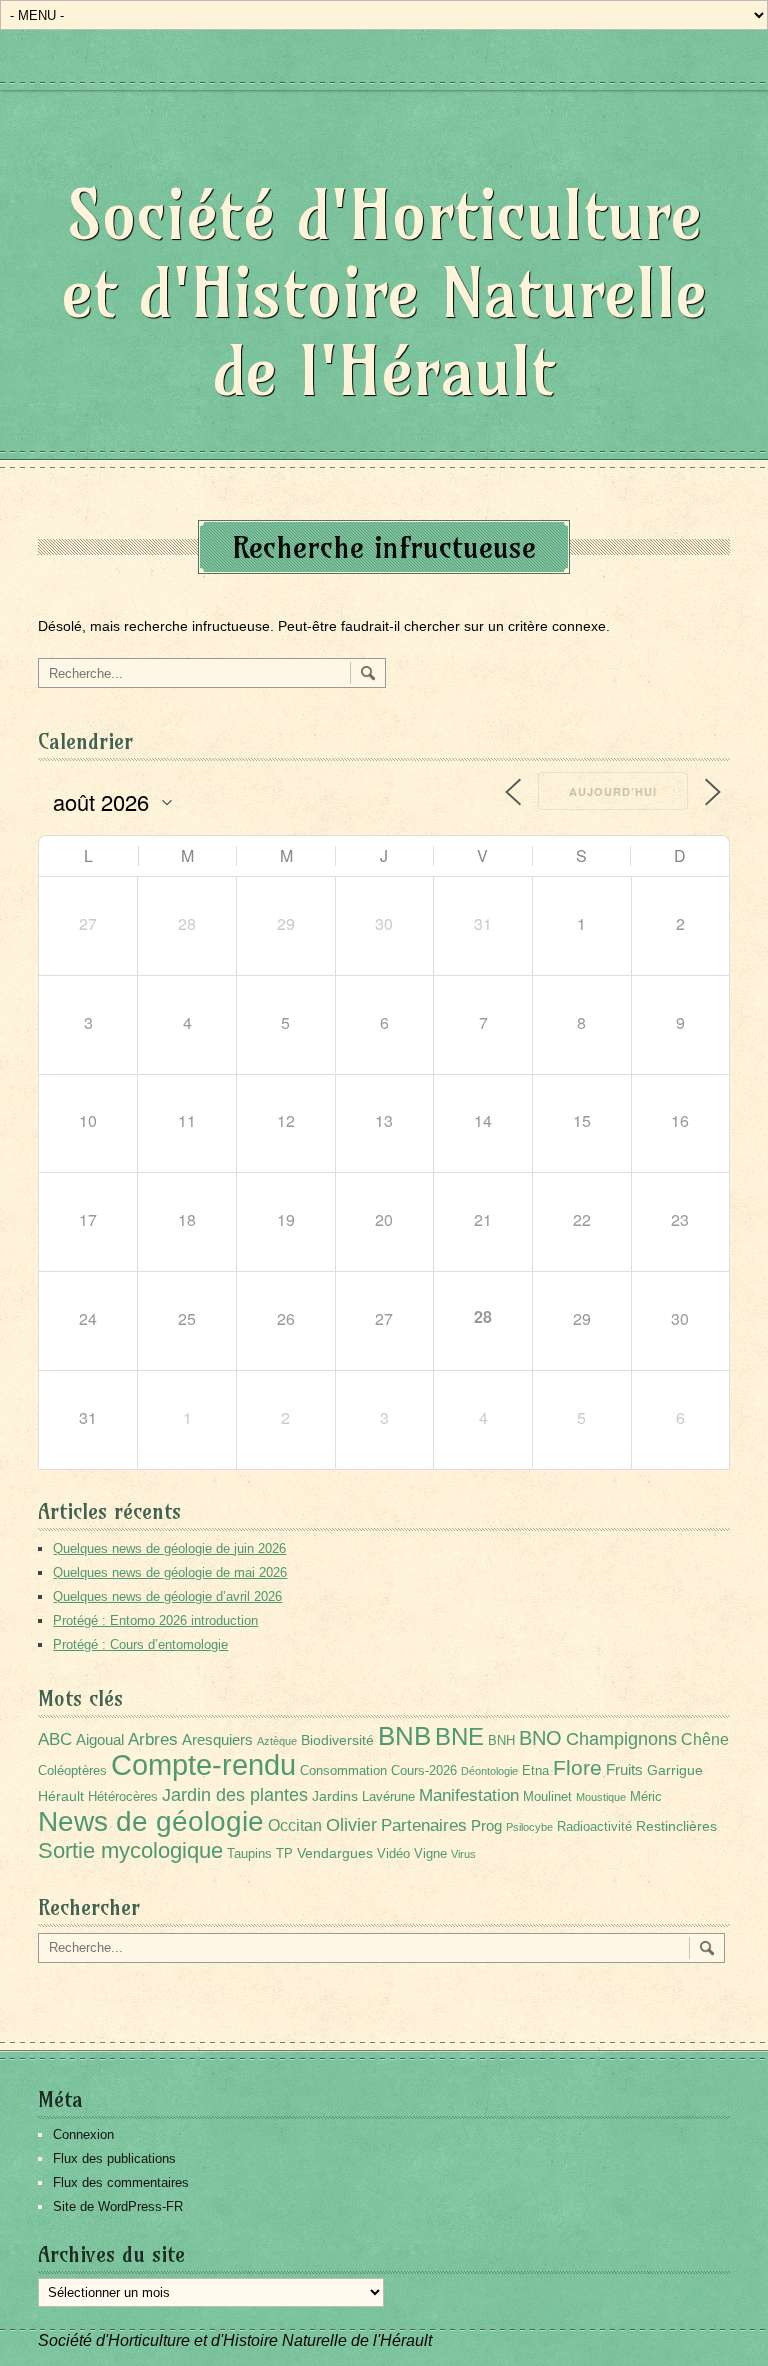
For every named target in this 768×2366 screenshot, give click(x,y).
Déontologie (489, 1771)
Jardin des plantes (235, 1794)
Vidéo (393, 1854)
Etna (535, 1771)
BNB (404, 1736)
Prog (486, 1825)
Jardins (335, 1796)
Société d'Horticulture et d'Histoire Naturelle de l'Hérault (384, 292)
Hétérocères (123, 1797)
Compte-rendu (203, 1764)
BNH (501, 1741)
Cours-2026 (424, 1771)
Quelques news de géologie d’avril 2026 (167, 1596)
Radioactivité (594, 1827)
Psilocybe (529, 1827)
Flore (577, 1768)
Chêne (705, 1739)
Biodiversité (337, 1740)
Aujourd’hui (613, 791)
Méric (646, 1797)
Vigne (430, 1854)
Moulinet (547, 1797)
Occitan (295, 1825)
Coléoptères (72, 1771)
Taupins (249, 1854)
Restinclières (676, 1826)
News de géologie (151, 1821)
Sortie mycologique (130, 1850)
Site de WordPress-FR (118, 2206)
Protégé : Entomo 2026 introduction (155, 1620)
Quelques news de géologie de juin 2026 (169, 1548)
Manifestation (469, 1795)
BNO (540, 1737)
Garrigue (675, 1770)
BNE (459, 1736)
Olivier (351, 1824)
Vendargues (335, 1853)
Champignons (621, 1739)
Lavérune (388, 1797)
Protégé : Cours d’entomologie (140, 1644)
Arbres (153, 1739)
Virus (463, 1854)
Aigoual (100, 1739)
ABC (55, 1739)
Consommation (343, 1771)
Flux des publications (114, 2158)
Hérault (61, 1796)
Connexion (83, 2134)
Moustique (601, 1797)
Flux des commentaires (121, 2182)
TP (284, 1854)
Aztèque (277, 1741)
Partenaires (424, 1825)
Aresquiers (217, 1739)
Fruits (624, 1769)
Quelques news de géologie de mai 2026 (170, 1572)
